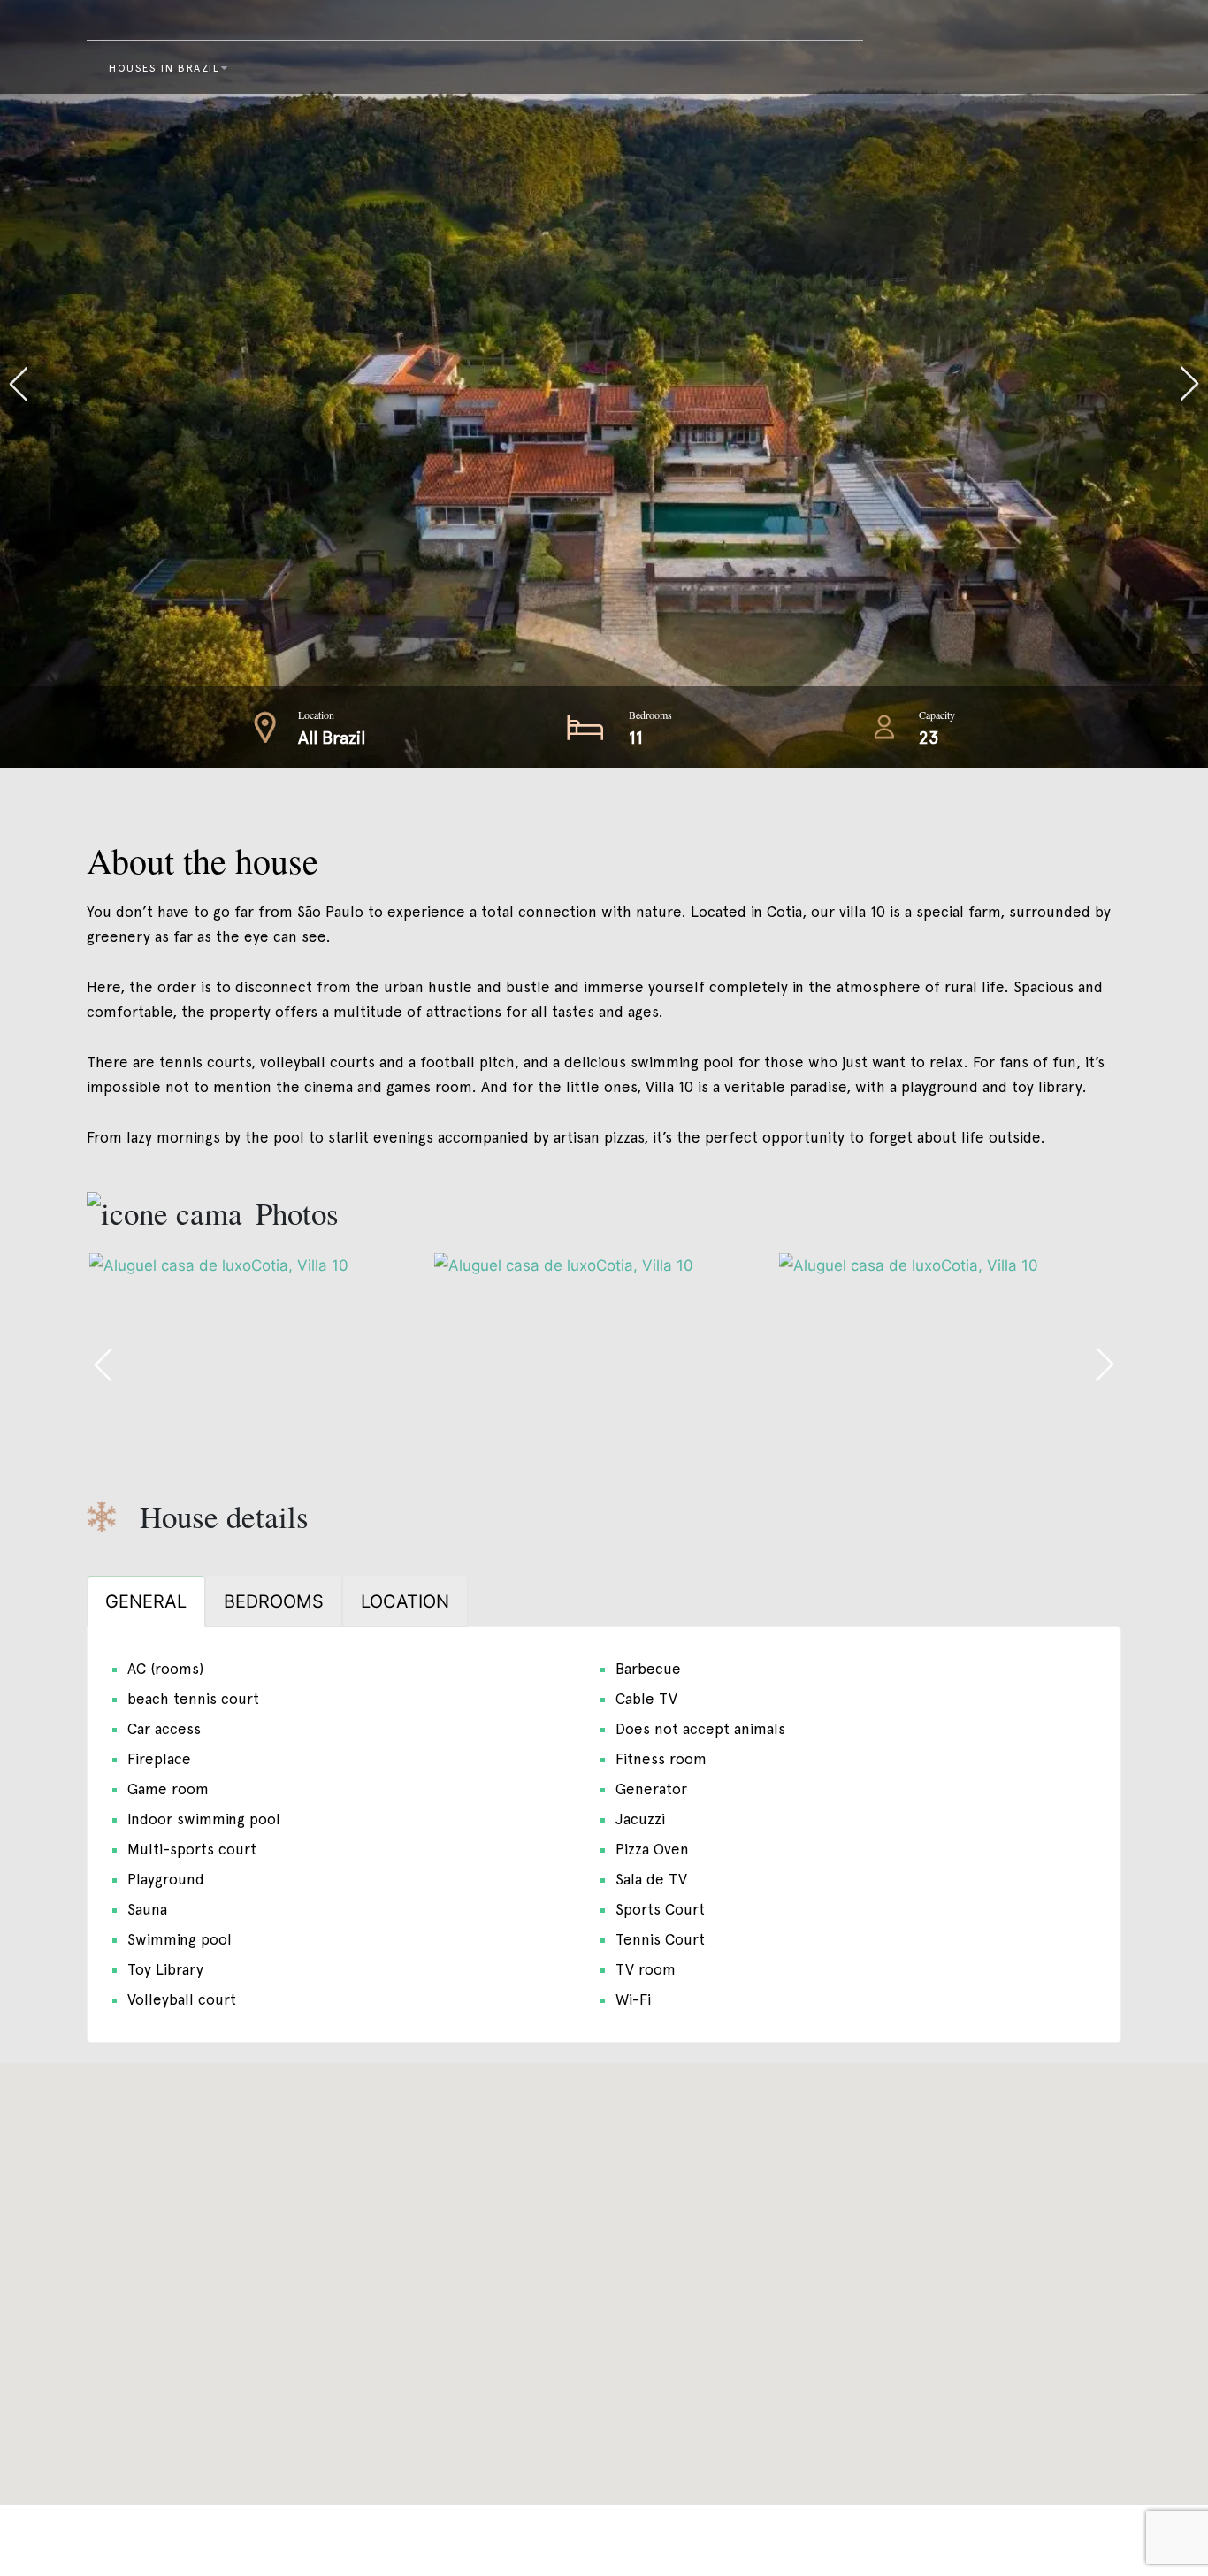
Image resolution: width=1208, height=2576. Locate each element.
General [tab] (146, 1601)
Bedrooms (650, 715)
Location (316, 715)
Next (906, 384)
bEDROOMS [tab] (274, 1601)
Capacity (937, 715)
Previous (302, 384)
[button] (604, 2274)
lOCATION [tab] (405, 1601)
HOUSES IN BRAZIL (164, 68)
